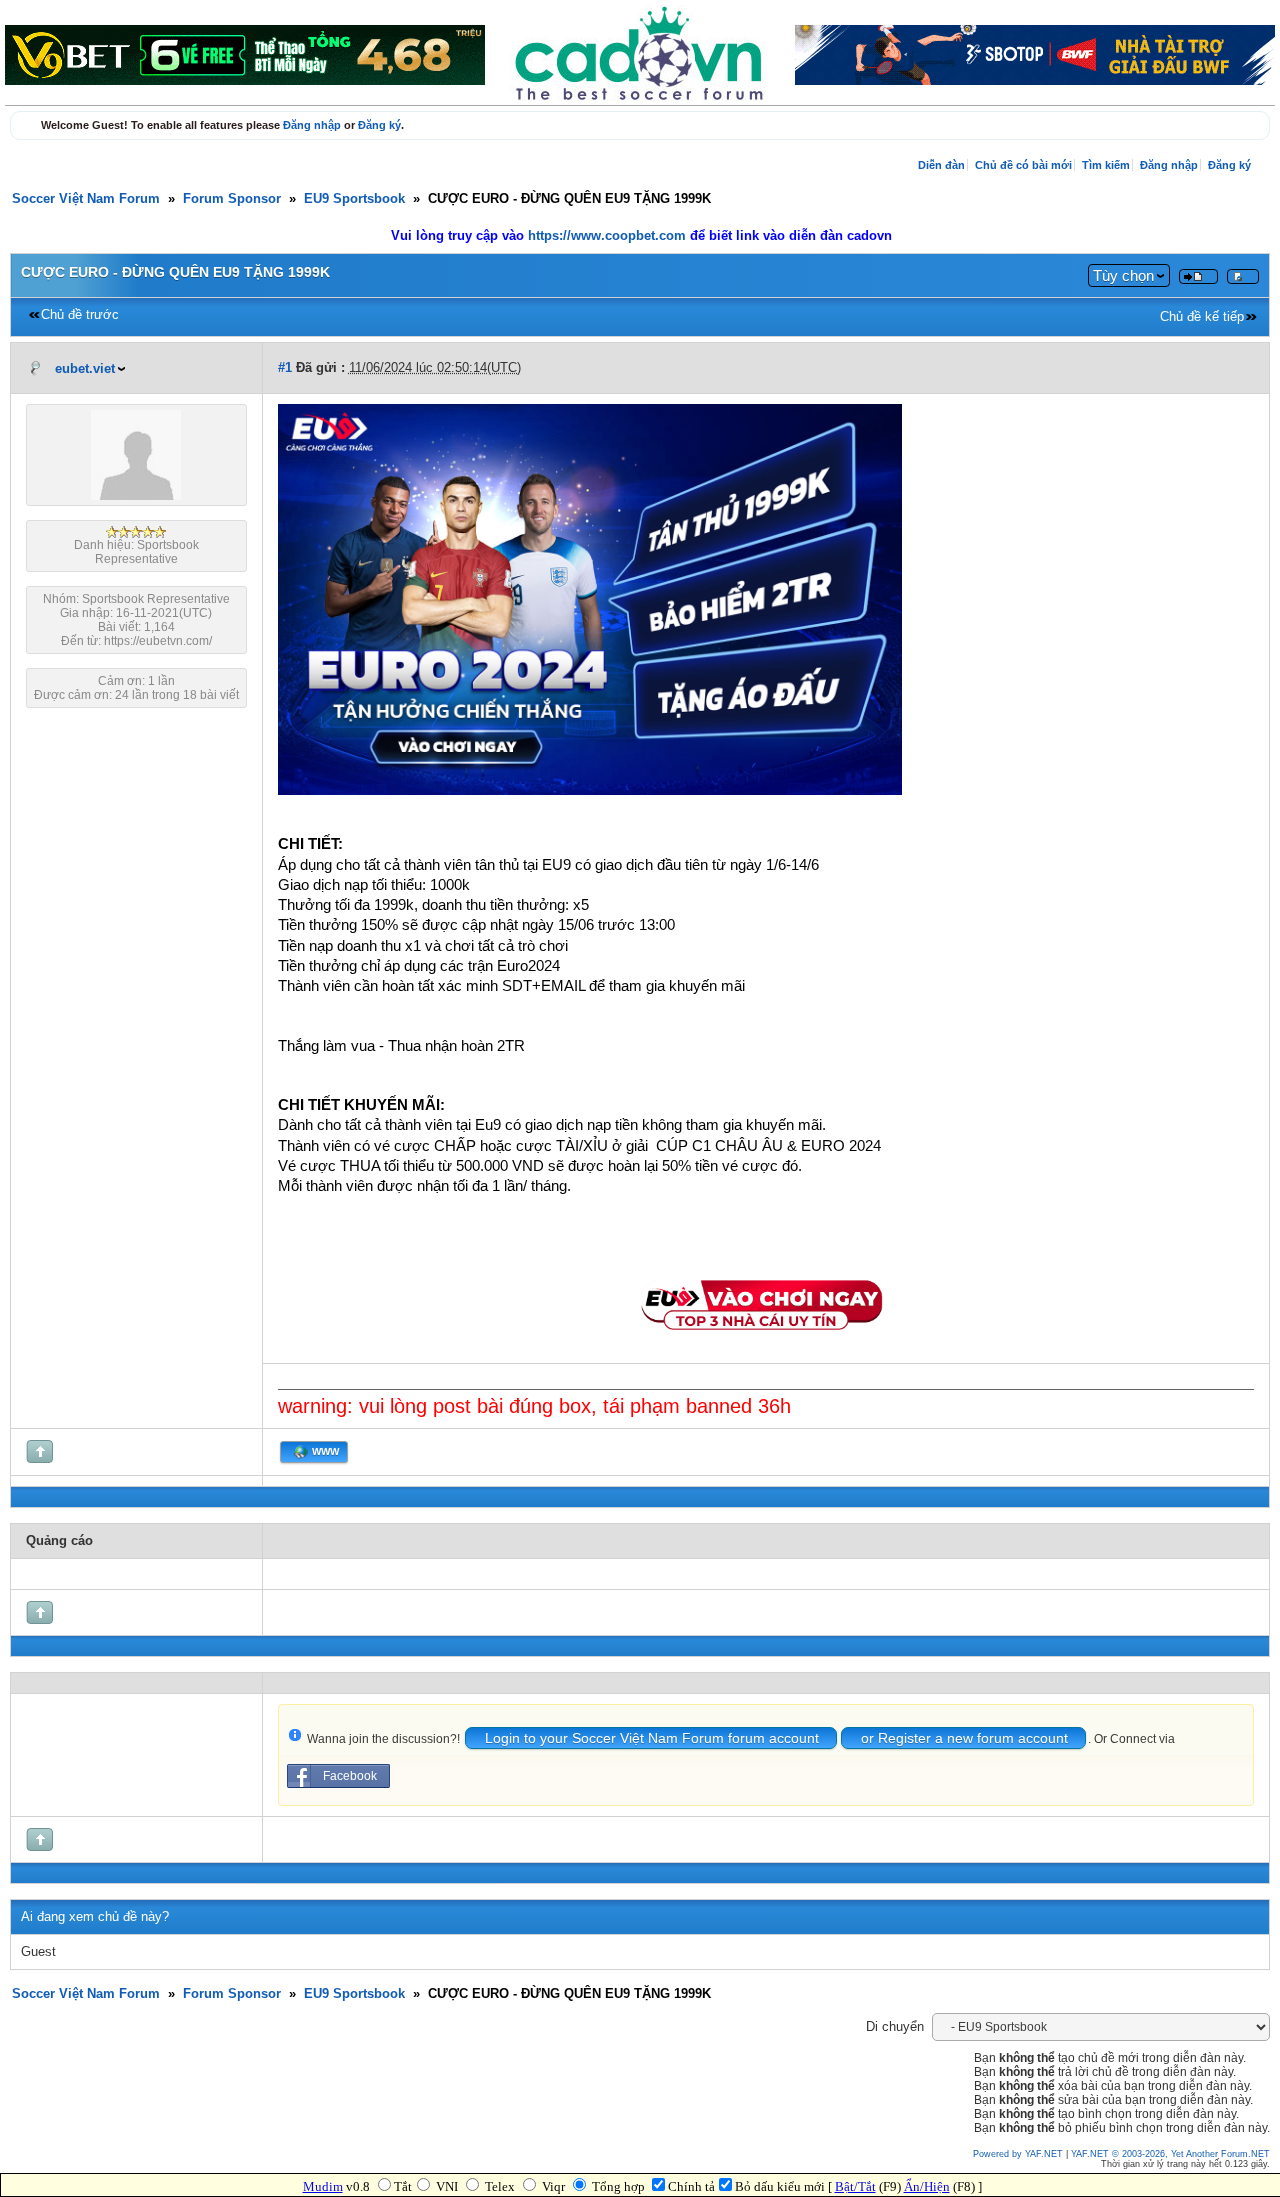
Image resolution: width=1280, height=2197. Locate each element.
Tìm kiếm (1106, 165)
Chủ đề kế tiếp (1202, 317)
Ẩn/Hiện (927, 2186)
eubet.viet (85, 369)
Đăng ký (379, 125)
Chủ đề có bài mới (1023, 165)
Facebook (350, 1776)
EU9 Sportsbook (354, 199)
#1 (285, 368)
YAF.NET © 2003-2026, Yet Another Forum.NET (1170, 2154)
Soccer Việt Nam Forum (86, 199)
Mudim (323, 2186)
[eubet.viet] (136, 496)
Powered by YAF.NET (1018, 2154)
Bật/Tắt (855, 2186)
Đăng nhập (312, 125)
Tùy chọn (1123, 275)
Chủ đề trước (80, 315)
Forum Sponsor (232, 199)
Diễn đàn (941, 165)
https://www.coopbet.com (609, 236)
